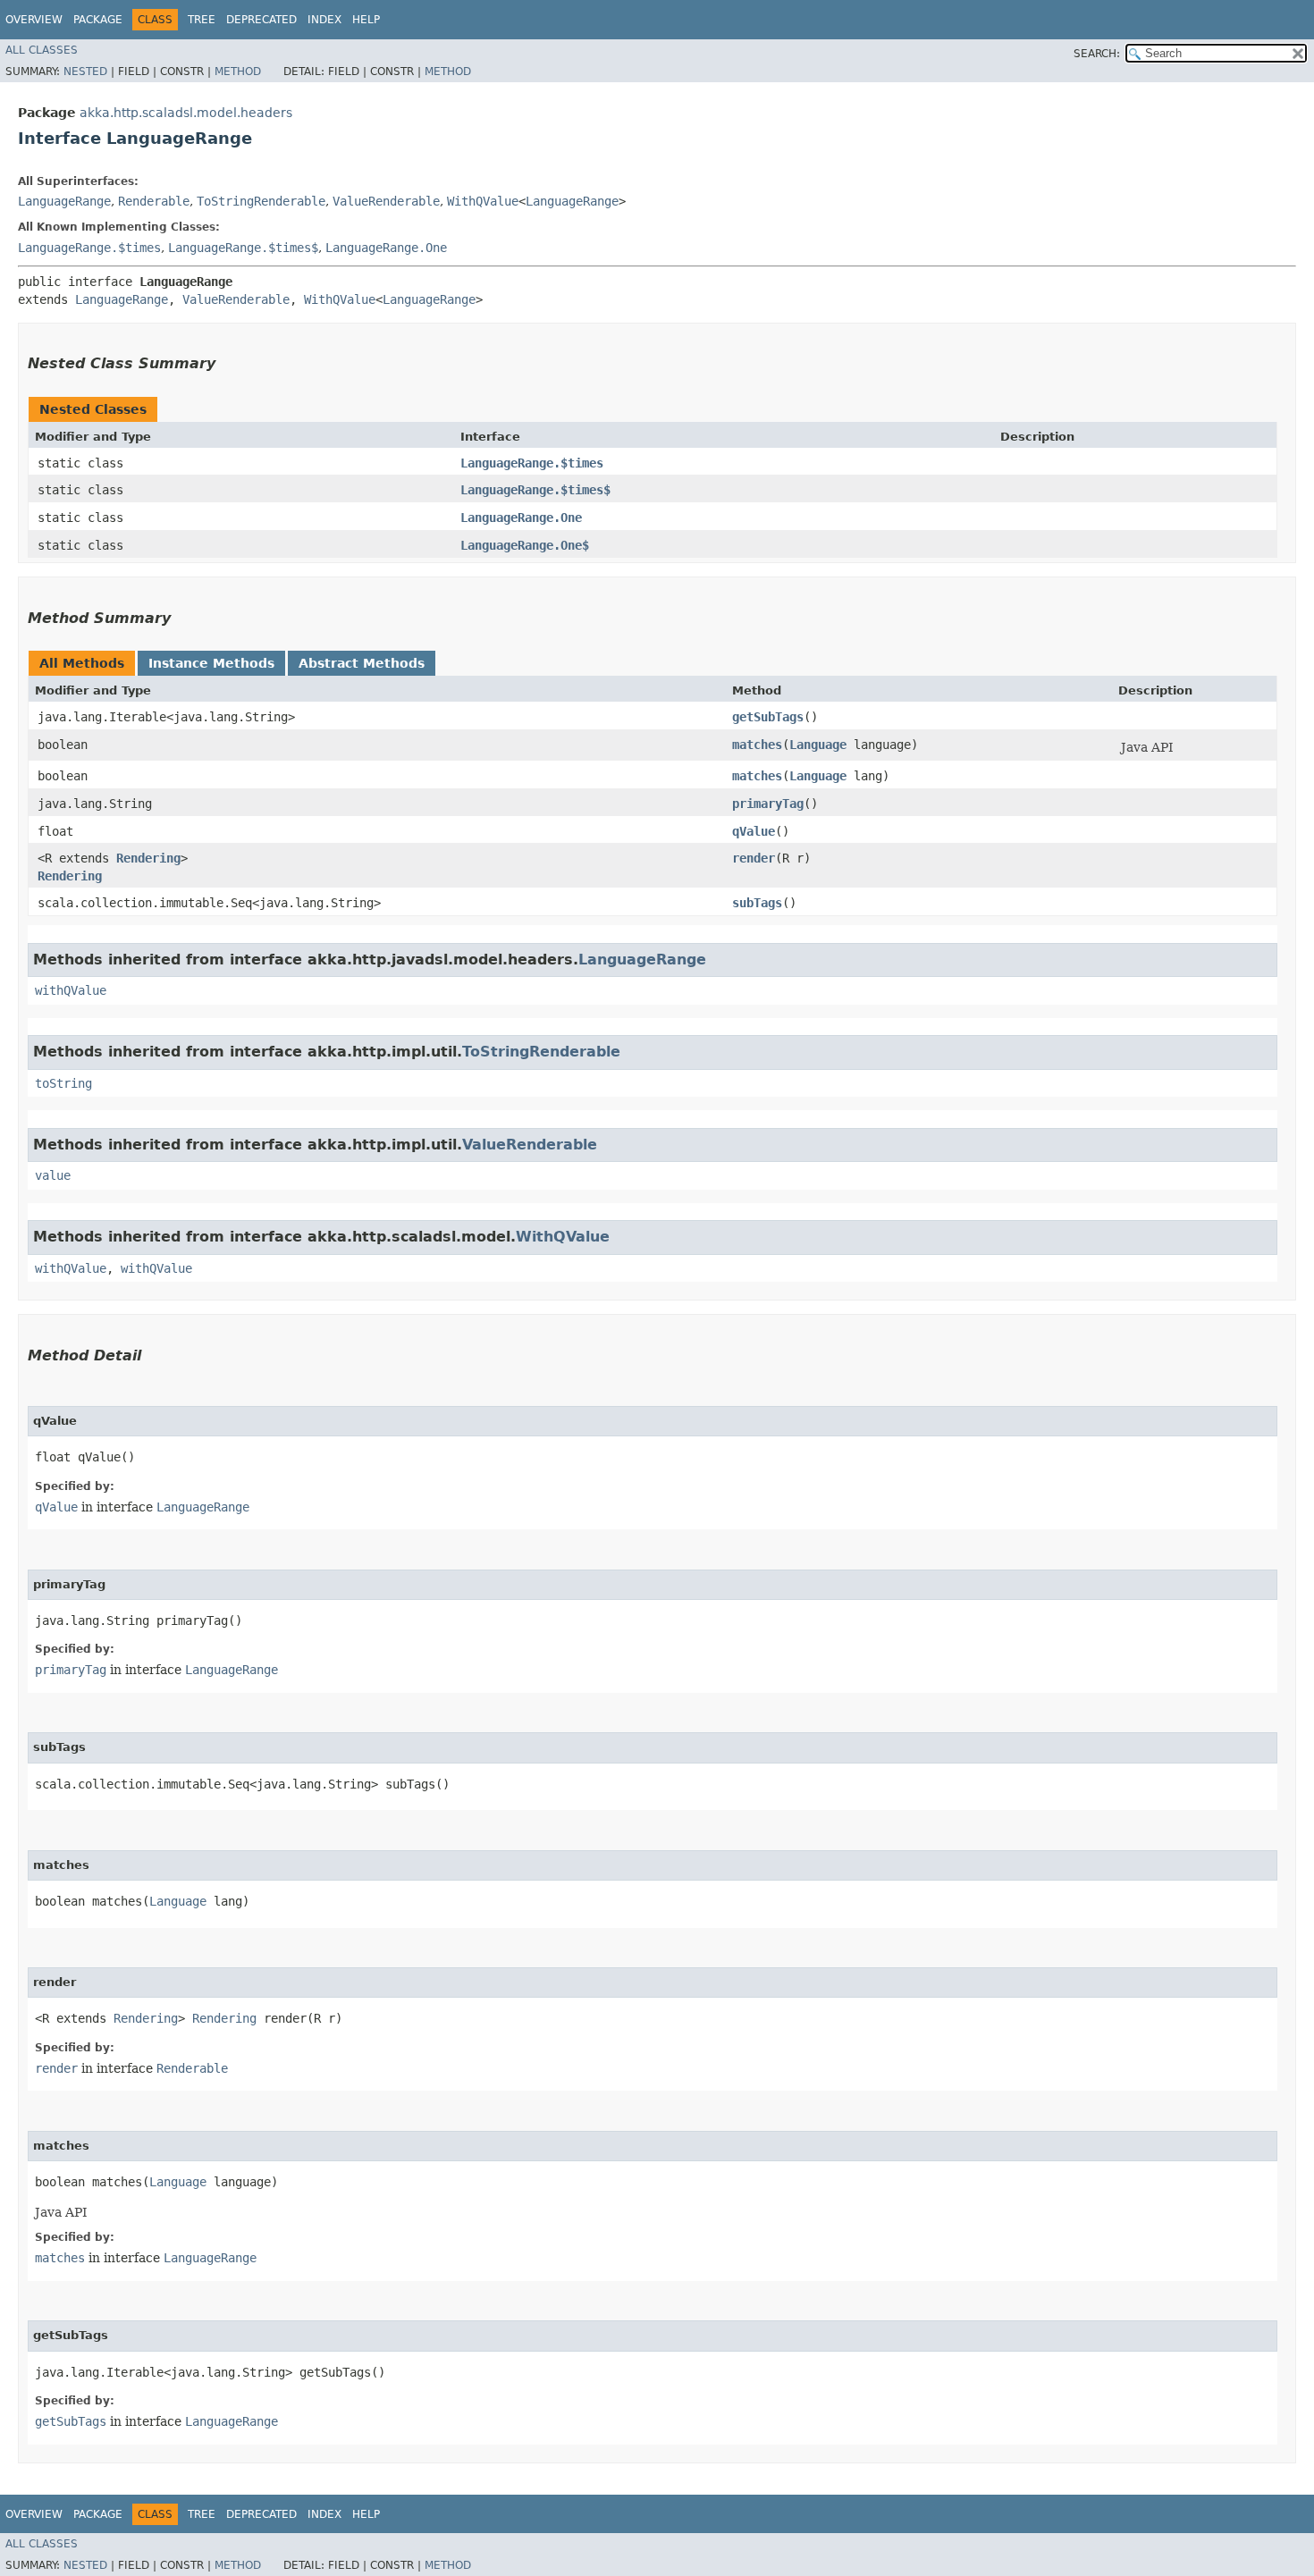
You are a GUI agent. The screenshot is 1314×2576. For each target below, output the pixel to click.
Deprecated (261, 20)
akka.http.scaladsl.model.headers (186, 113)
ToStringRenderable (261, 201)
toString (63, 1083)
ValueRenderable (386, 201)
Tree (202, 20)
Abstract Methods (362, 663)
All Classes (42, 50)
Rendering (148, 858)
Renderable (154, 201)
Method (238, 72)
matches (757, 745)
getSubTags (768, 717)
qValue (754, 831)
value (53, 1175)
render (754, 858)
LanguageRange (64, 201)
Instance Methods (211, 663)
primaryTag (768, 804)
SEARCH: (1097, 54)
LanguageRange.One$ (525, 545)
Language (818, 745)
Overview (34, 20)
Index (324, 20)
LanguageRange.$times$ (243, 248)
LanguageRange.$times (89, 248)
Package (98, 20)
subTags (757, 903)
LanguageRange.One (386, 248)
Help (366, 20)
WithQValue (483, 201)
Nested (85, 72)
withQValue (71, 990)
